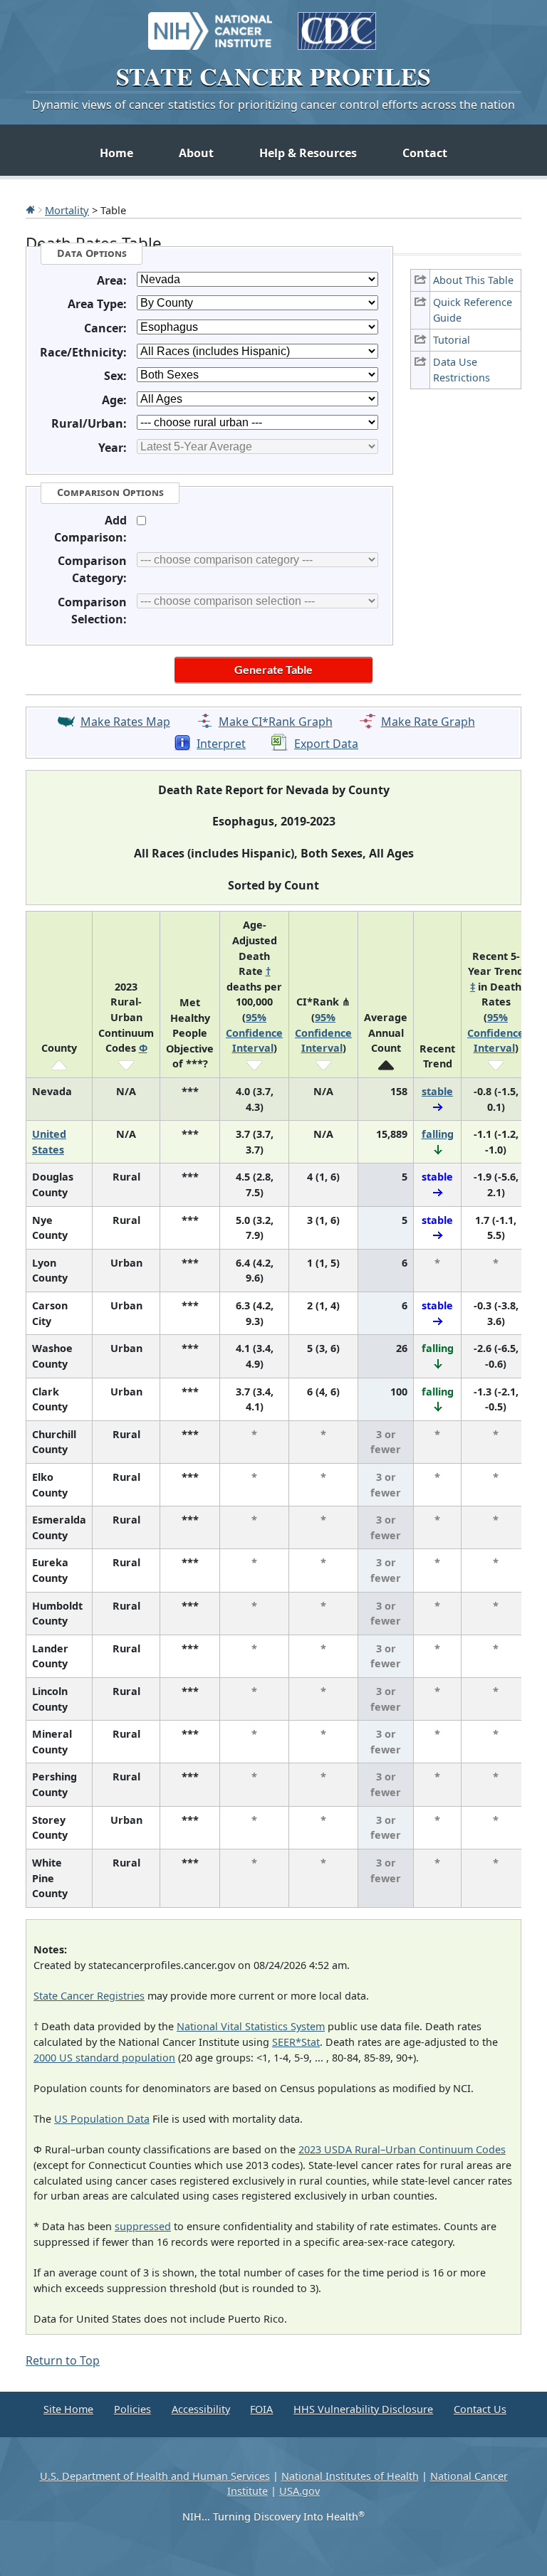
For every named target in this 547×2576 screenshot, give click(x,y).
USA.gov (299, 2491)
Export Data (326, 744)
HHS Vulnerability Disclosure (363, 2409)
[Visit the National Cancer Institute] (210, 24)
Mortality (67, 210)
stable (437, 1091)
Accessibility (201, 2409)
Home (116, 153)
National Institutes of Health (350, 2476)
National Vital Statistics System (251, 2026)
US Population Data (102, 2119)
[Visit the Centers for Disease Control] (337, 24)
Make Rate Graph (428, 722)
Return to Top (63, 2360)
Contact (425, 153)
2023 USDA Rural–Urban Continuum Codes (402, 2149)
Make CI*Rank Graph (276, 722)
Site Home (68, 2409)
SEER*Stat (296, 2042)
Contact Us (480, 2409)
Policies (132, 2409)
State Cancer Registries (89, 1996)
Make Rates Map (125, 722)
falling (438, 1134)
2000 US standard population (104, 2058)
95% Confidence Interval (254, 1033)
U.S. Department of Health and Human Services (155, 2476)
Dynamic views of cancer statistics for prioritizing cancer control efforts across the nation (273, 105)
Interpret (221, 744)
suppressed (143, 2226)
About (196, 153)
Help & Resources (308, 153)
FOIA (261, 2409)
